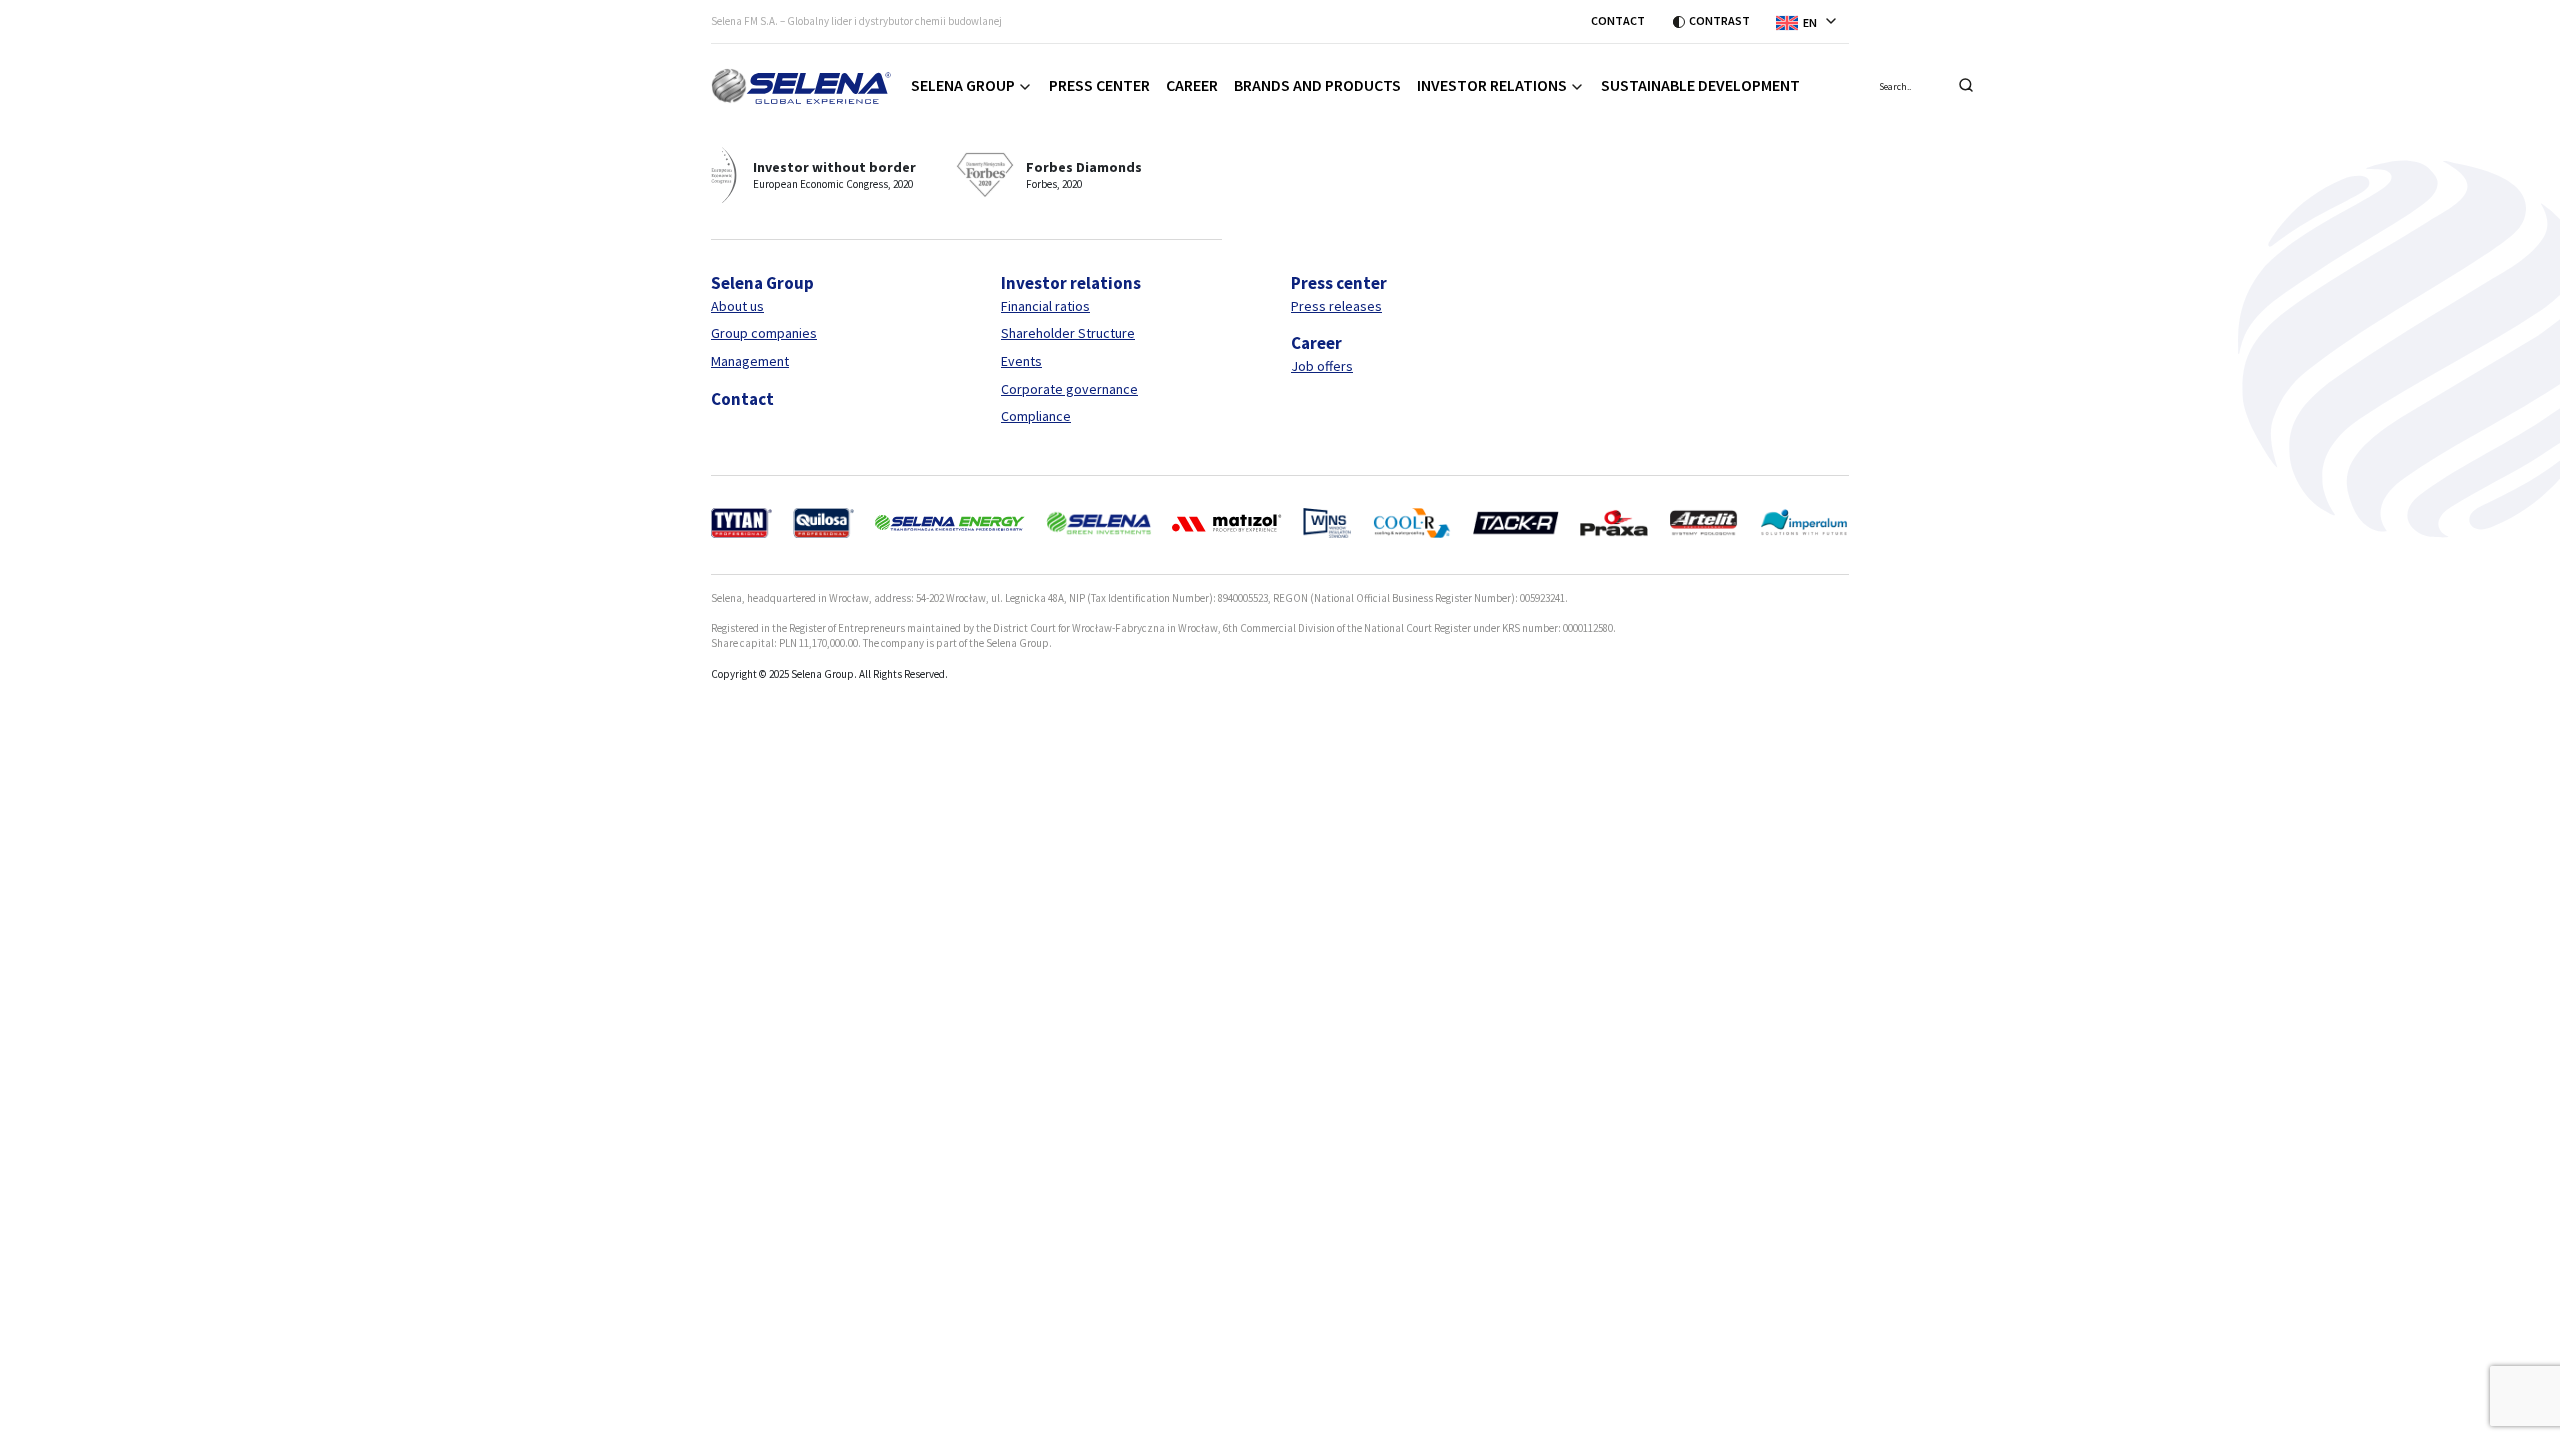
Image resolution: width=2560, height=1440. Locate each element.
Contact (1618, 20)
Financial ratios (1045, 306)
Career (1192, 85)
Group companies (764, 333)
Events (1021, 361)
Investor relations (1492, 85)
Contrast (1719, 20)
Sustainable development (1700, 85)
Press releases (1336, 306)
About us (737, 306)
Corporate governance (1069, 389)
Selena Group (963, 85)
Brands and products (1317, 85)
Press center (1099, 85)
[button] (1812, 21)
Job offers (1322, 366)
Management (750, 361)
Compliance (1036, 416)
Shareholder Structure (1068, 333)
